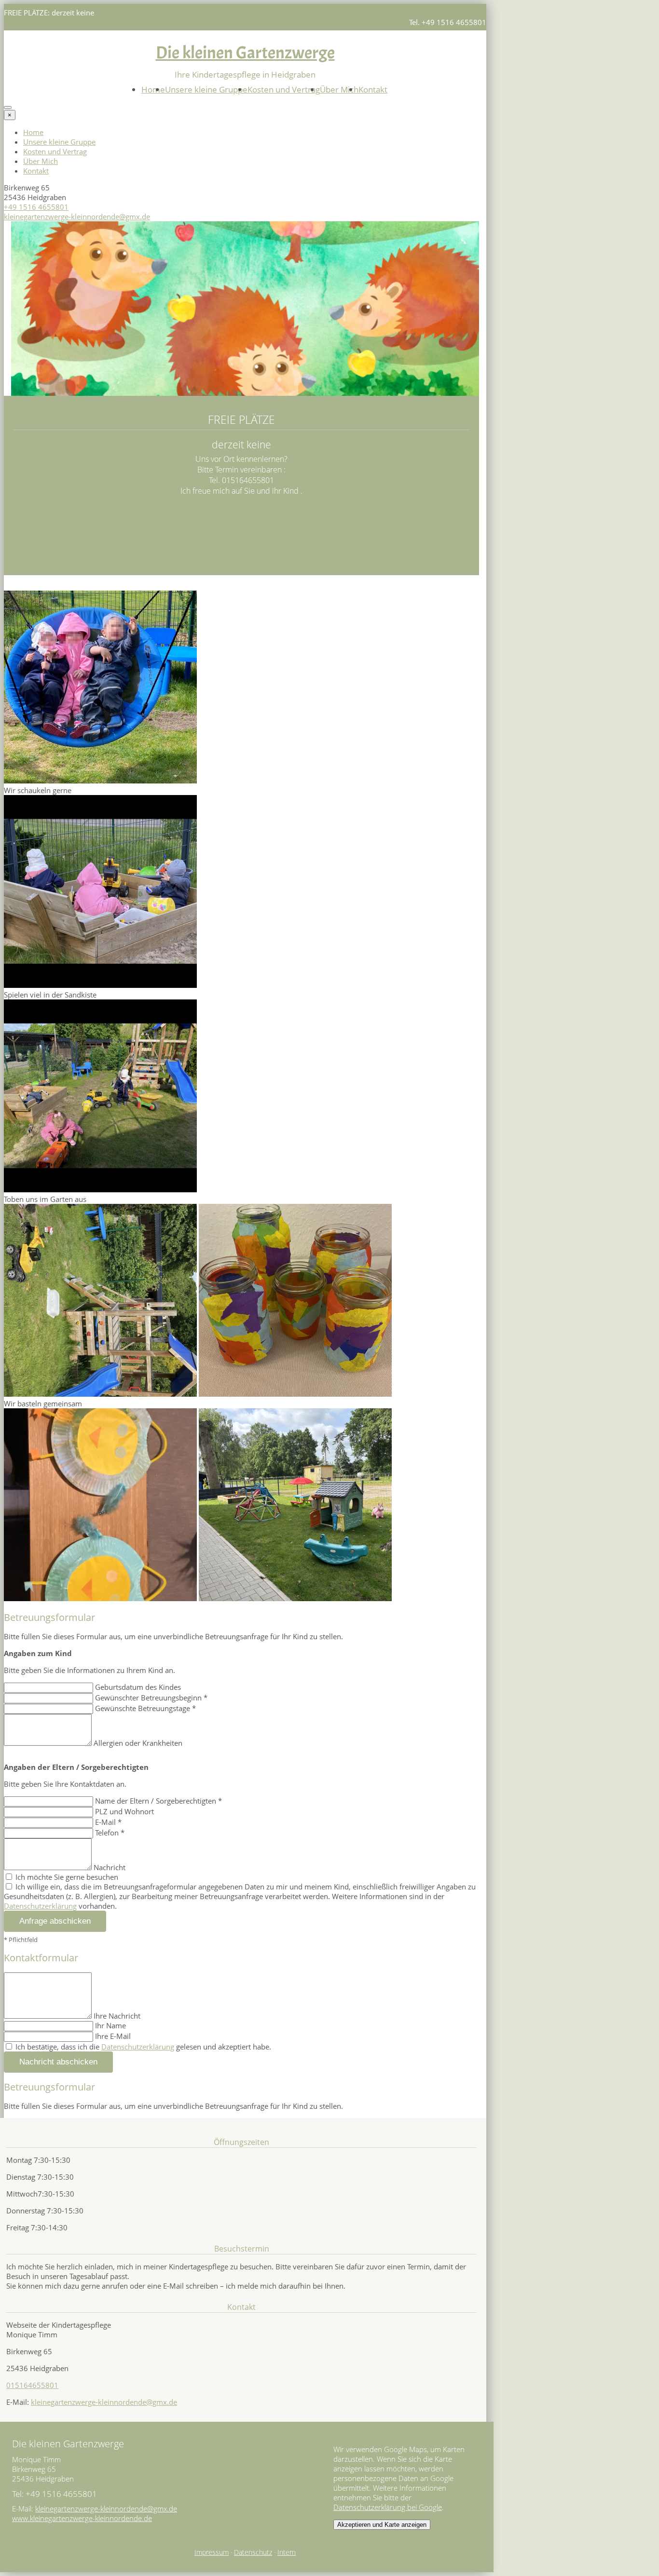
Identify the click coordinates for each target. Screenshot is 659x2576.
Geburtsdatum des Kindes (138, 1687)
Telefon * (110, 1833)
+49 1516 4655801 (36, 207)
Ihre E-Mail (113, 2036)
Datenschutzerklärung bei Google (388, 2507)
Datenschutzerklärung (40, 1906)
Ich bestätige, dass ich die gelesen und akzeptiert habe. (142, 2047)
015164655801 (32, 2385)
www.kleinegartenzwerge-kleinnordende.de (82, 2518)
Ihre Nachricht (117, 2016)
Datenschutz (253, 2552)
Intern (287, 2552)
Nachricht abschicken (58, 2062)
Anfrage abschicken (55, 1921)
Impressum (212, 2552)
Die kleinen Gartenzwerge (245, 53)
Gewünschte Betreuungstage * (145, 1708)
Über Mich (339, 89)
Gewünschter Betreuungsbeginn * (151, 1698)
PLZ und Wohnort (124, 1811)
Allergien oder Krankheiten (138, 1743)
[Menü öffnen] (8, 108)
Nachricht (110, 1867)
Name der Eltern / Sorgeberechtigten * (158, 1801)
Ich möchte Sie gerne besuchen (66, 1877)
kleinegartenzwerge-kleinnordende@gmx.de (77, 216)
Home (153, 89)
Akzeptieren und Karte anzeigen (382, 2525)
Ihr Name (110, 2025)
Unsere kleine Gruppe (206, 89)
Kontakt (373, 89)
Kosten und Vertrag (284, 89)
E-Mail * (108, 1822)
